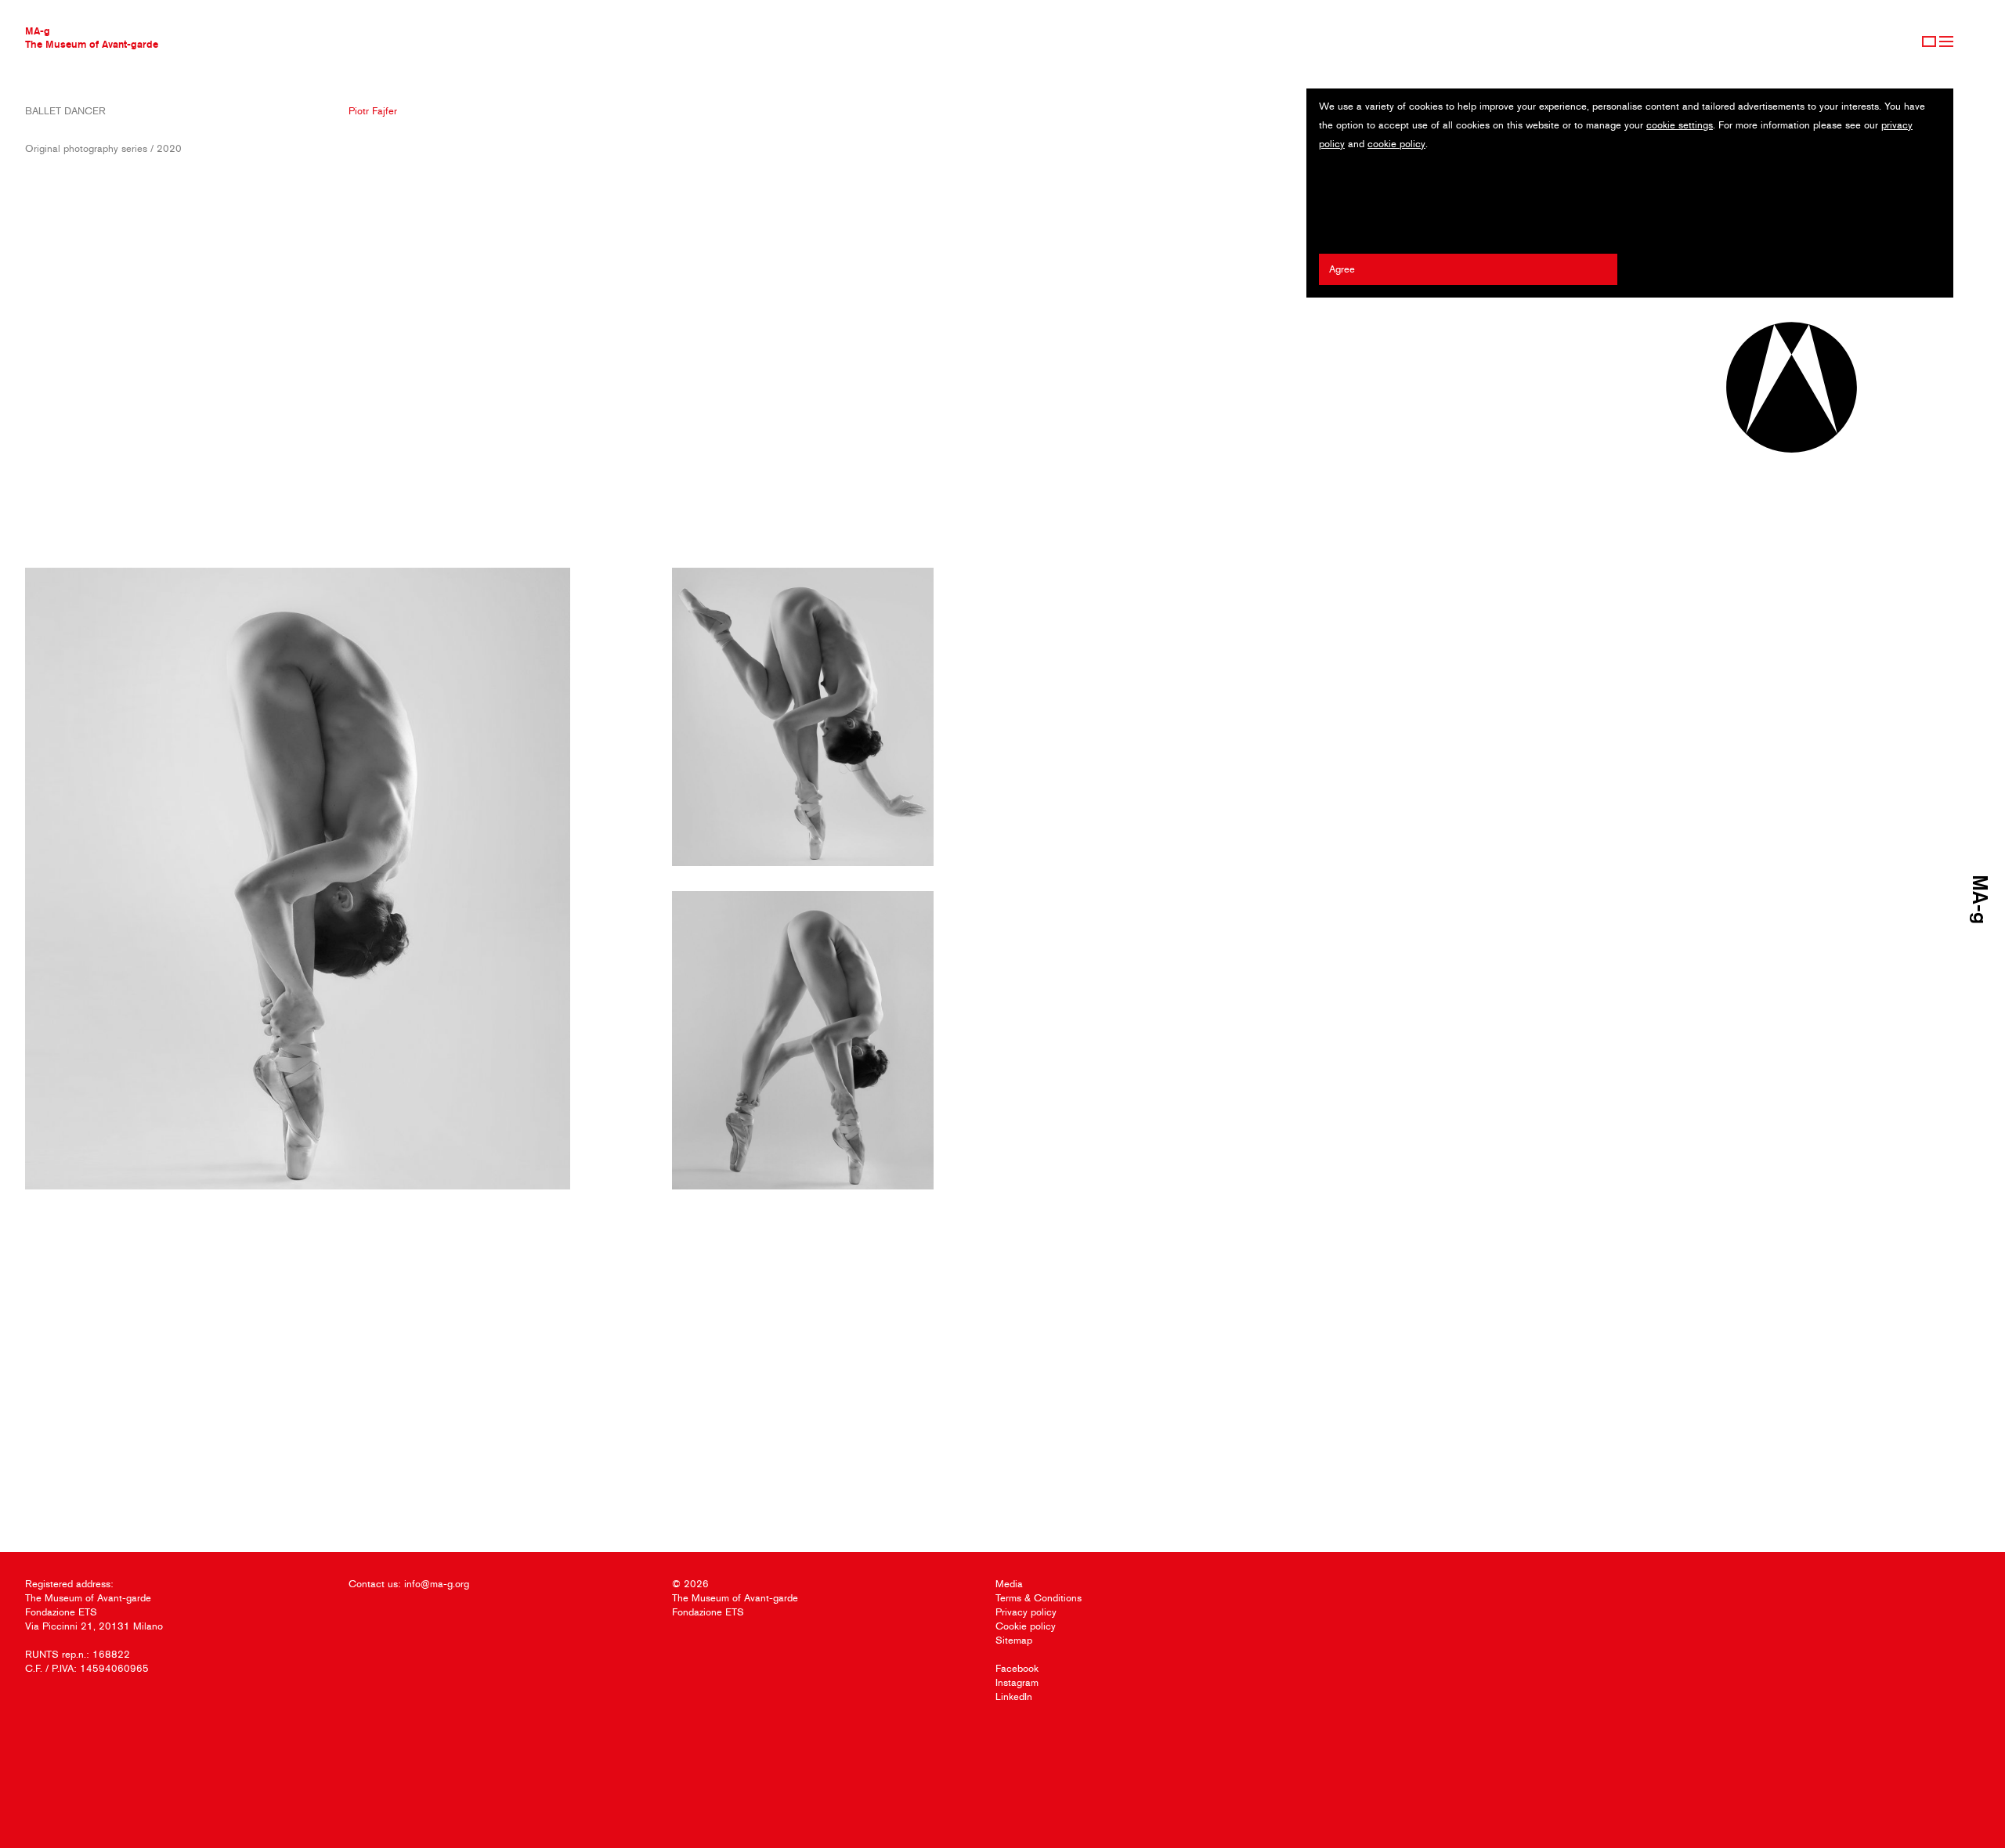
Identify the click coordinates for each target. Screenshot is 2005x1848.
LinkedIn (1014, 1696)
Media (1009, 1584)
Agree (1342, 269)
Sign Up (1929, 42)
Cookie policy (1026, 1626)
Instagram (1017, 1682)
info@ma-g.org (437, 1584)
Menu (1946, 42)
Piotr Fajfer (373, 111)
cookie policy (1396, 144)
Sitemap (1014, 1640)
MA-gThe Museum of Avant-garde (92, 37)
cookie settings (1680, 125)
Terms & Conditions (1039, 1598)
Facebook (1017, 1668)
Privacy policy (1026, 1612)
